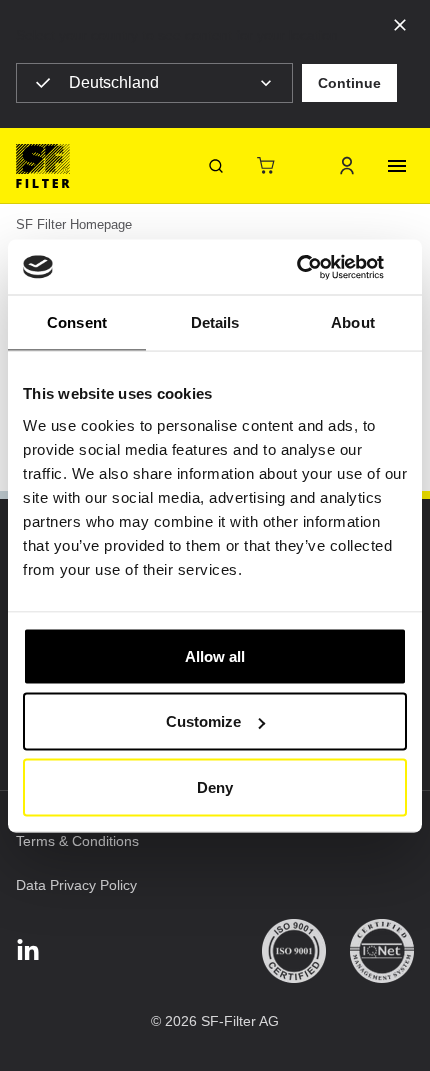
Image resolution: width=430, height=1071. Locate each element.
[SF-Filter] (43, 166)
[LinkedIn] (28, 951)
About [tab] (353, 322)
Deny (215, 786)
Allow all (215, 655)
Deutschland (114, 82)
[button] (349, 83)
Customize (203, 721)
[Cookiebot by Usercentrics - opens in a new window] (319, 267)
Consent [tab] (77, 322)
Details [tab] (215, 322)
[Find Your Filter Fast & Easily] (216, 166)
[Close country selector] (400, 24)
